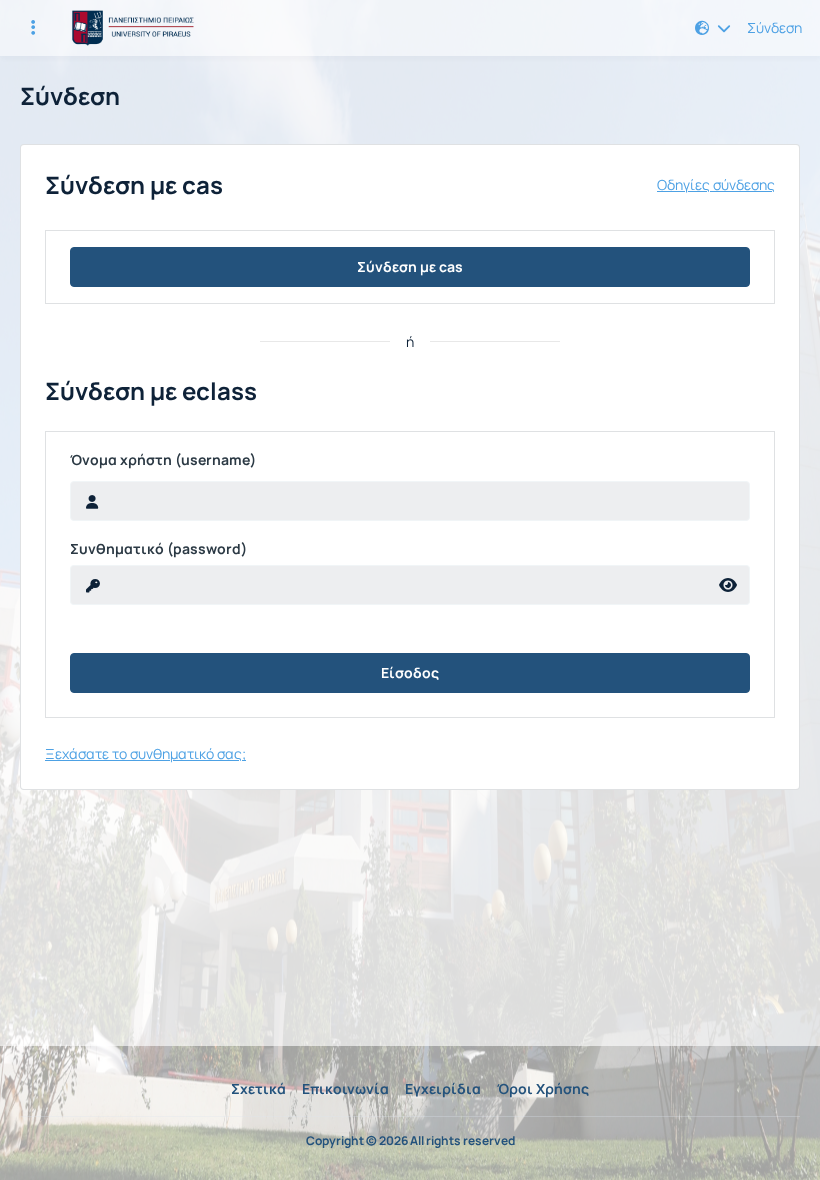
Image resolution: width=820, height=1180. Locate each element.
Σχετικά (258, 1088)
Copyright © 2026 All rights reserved (410, 1141)
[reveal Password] (728, 585)
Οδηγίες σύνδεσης (716, 185)
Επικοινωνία (345, 1088)
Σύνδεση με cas (410, 266)
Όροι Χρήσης (543, 1088)
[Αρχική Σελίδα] (130, 28)
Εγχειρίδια (443, 1088)
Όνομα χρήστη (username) (163, 460)
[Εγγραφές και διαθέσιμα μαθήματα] (33, 28)
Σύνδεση (774, 28)
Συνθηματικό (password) (158, 549)
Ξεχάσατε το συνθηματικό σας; (145, 753)
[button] (713, 28)
